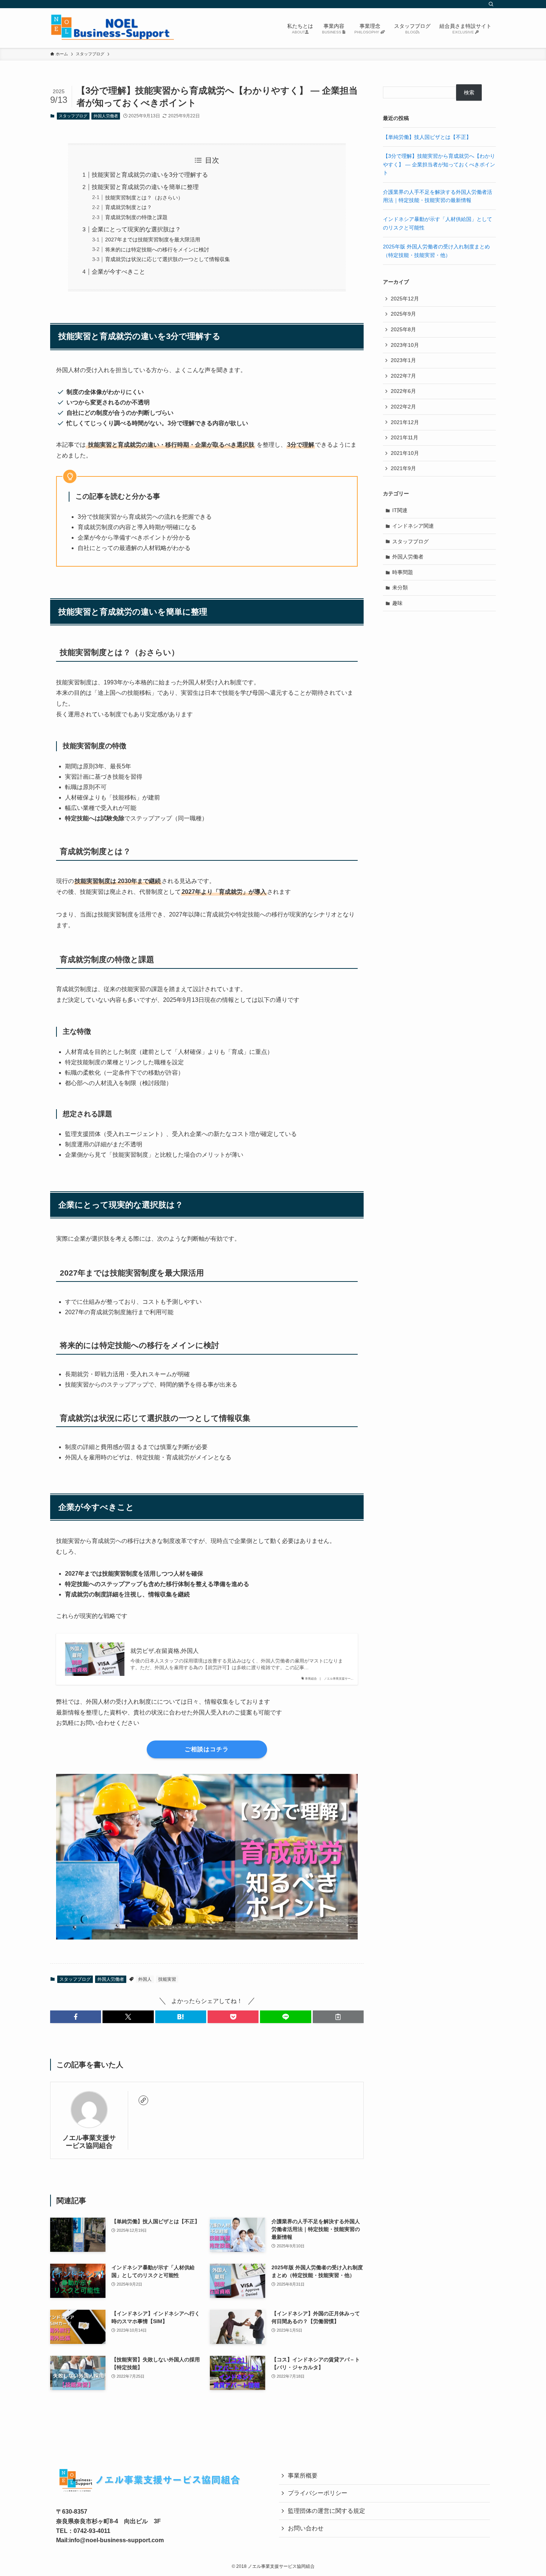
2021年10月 (405, 453)
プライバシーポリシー (318, 2493)
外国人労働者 (106, 116)
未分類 (400, 587)
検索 (469, 92)
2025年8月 (403, 329)
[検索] (491, 4)
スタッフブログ (73, 116)
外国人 (145, 1979)
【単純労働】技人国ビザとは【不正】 (427, 137)
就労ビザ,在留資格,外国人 (165, 1651)
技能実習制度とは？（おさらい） (144, 198)
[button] (76, 2017)
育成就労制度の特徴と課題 (136, 217)
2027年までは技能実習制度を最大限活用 (153, 240)
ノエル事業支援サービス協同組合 (89, 2142)
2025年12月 (405, 299)
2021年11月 (404, 437)
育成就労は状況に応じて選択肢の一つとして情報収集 (168, 259)
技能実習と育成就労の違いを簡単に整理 (145, 187)
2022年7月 (403, 376)
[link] (143, 2100)
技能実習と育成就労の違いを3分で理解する (150, 175)
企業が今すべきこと (118, 272)
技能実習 (167, 1979)
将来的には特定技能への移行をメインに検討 (157, 250)
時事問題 (403, 572)
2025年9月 (403, 314)
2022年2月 (403, 407)
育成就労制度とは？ (129, 207)
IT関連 (400, 510)
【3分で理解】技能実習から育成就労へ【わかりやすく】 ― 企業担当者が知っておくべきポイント (439, 164)
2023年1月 (403, 360)
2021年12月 (405, 422)
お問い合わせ (306, 2528)
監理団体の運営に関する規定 (326, 2511)
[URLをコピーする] (338, 2017)
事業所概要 (303, 2476)
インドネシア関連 (413, 526)
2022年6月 (403, 391)
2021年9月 (403, 468)
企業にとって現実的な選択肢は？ (136, 229)
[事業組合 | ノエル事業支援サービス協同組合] (112, 28)
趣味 (397, 603)
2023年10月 (405, 345)
